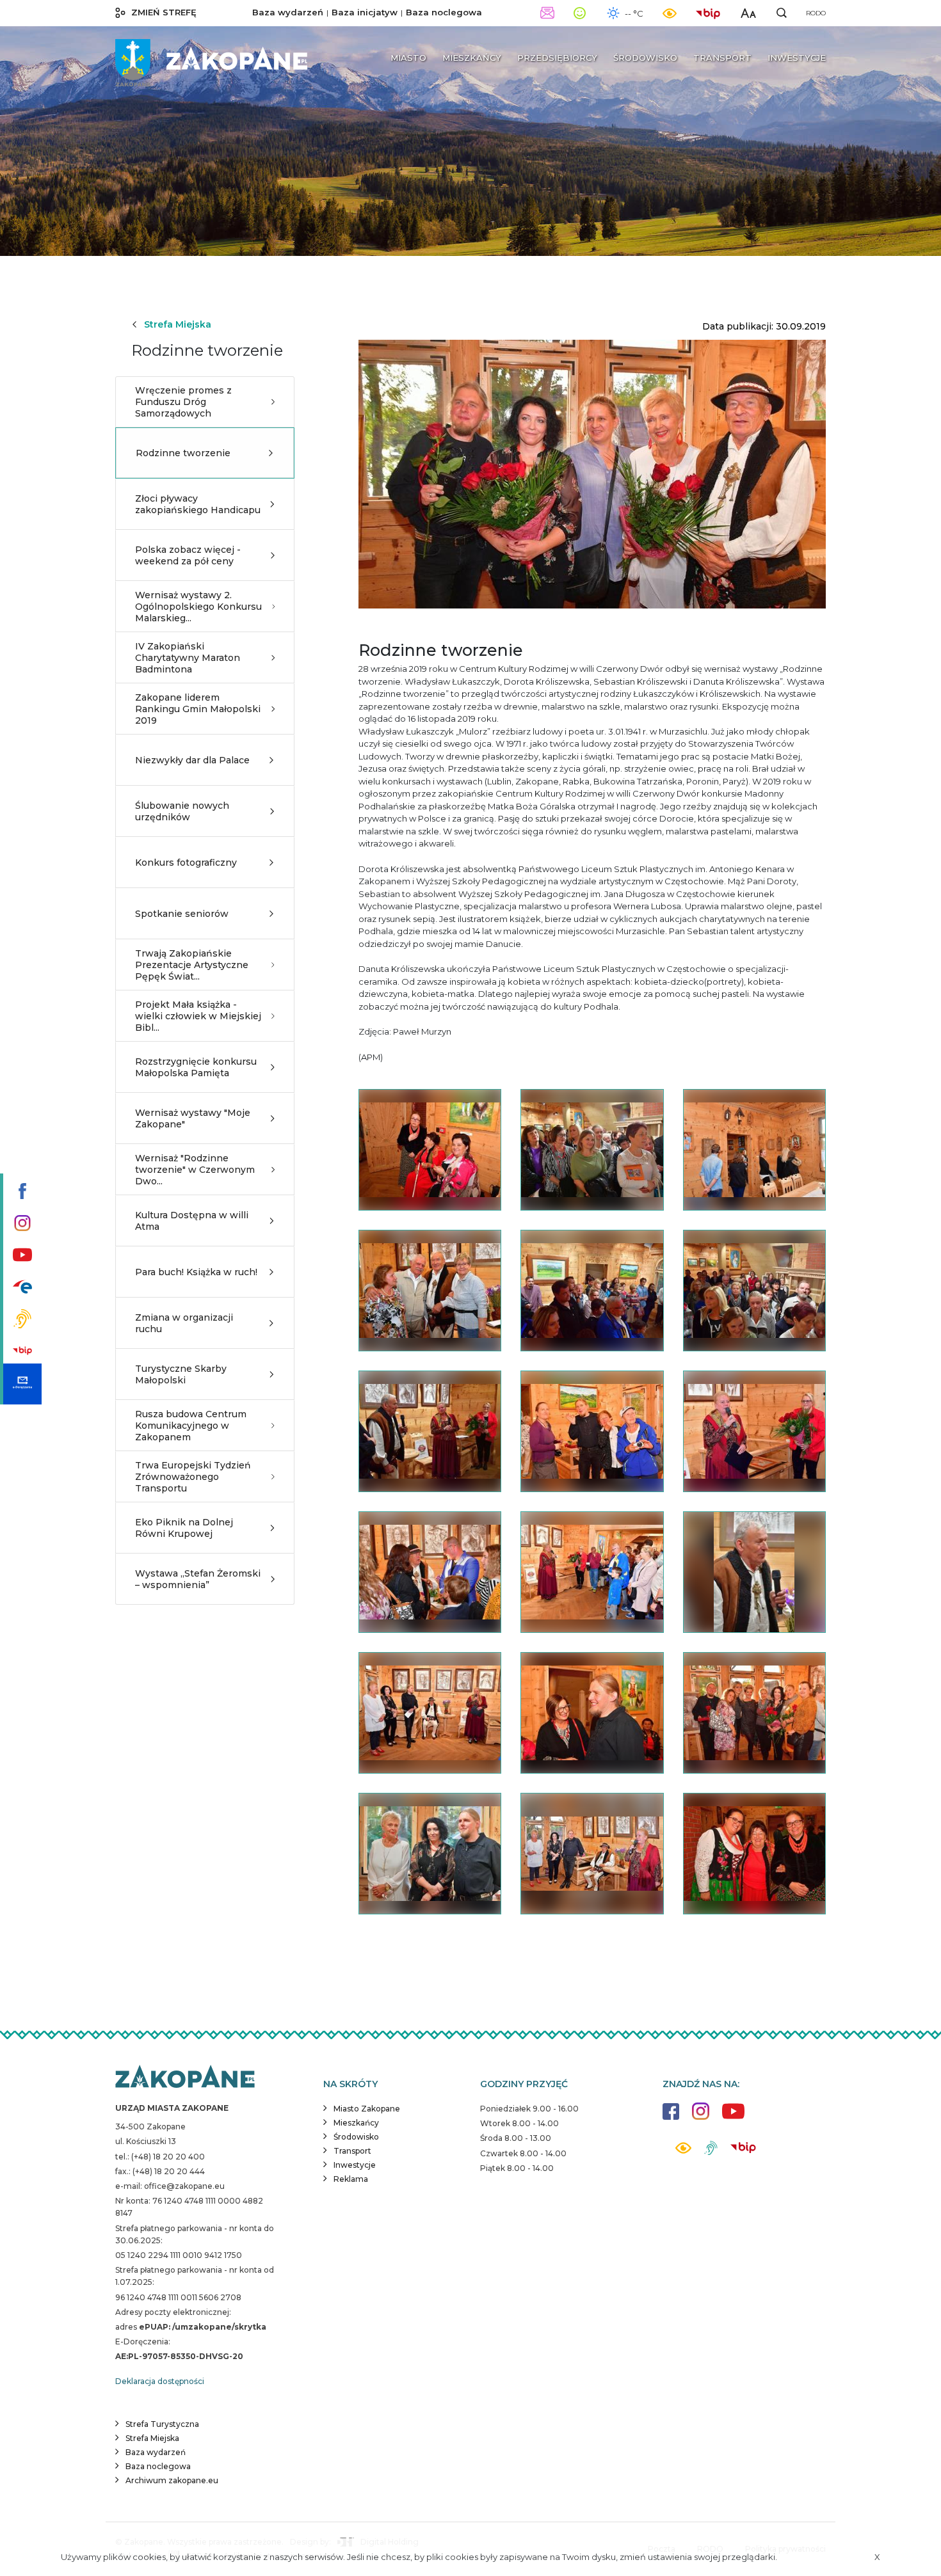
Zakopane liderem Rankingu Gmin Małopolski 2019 (198, 709)
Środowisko (356, 2137)
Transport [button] (722, 58)
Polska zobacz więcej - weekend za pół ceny (188, 555)
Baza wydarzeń (288, 12)
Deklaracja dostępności (160, 2381)
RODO (816, 13)
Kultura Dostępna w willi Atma (192, 1221)
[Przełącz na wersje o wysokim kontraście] (683, 2151)
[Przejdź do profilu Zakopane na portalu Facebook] (21, 1192)
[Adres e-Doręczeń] (21, 1384)
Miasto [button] (408, 58)
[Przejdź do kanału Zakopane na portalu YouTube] (21, 1256)
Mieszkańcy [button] (472, 58)
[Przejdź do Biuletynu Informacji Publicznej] (21, 1352)
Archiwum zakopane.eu (172, 2480)
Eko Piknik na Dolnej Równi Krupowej (184, 1528)
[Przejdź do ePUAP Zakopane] (21, 1288)
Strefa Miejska (178, 324)
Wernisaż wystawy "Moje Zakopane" (193, 1118)
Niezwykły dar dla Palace (192, 760)
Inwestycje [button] (797, 58)
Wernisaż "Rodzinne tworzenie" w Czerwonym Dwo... (195, 1170)
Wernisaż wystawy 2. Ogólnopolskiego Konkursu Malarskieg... (198, 607)
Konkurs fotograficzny (186, 863)
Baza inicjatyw (365, 12)
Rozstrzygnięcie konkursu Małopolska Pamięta (196, 1067)
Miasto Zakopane (367, 2109)
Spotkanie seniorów (182, 914)
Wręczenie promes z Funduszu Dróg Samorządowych (183, 402)
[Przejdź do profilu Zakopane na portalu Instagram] (21, 1224)
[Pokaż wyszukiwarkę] (782, 13)
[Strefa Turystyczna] (185, 2078)
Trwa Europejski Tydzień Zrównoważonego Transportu (193, 1477)
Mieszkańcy (356, 2123)
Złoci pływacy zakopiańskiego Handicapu (198, 504)
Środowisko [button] (645, 58)
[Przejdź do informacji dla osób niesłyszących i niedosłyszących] (21, 1320)
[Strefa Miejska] (211, 58)
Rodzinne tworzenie (183, 453)
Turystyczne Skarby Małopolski (181, 1374)
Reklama (351, 2179)
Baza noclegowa (444, 12)
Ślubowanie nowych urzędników (182, 811)
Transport (352, 2151)
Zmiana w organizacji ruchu (184, 1323)
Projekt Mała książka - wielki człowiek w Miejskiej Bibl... (198, 1016)
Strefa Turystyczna (162, 2424)
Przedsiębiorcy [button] (557, 58)
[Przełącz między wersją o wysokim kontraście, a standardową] (670, 13)
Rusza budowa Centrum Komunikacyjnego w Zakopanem (191, 1426)
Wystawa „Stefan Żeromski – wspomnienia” (198, 1579)
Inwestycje (355, 2165)
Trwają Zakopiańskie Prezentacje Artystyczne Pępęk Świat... (192, 965)
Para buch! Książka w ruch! (196, 1272)
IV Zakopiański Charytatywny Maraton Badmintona (188, 658)
